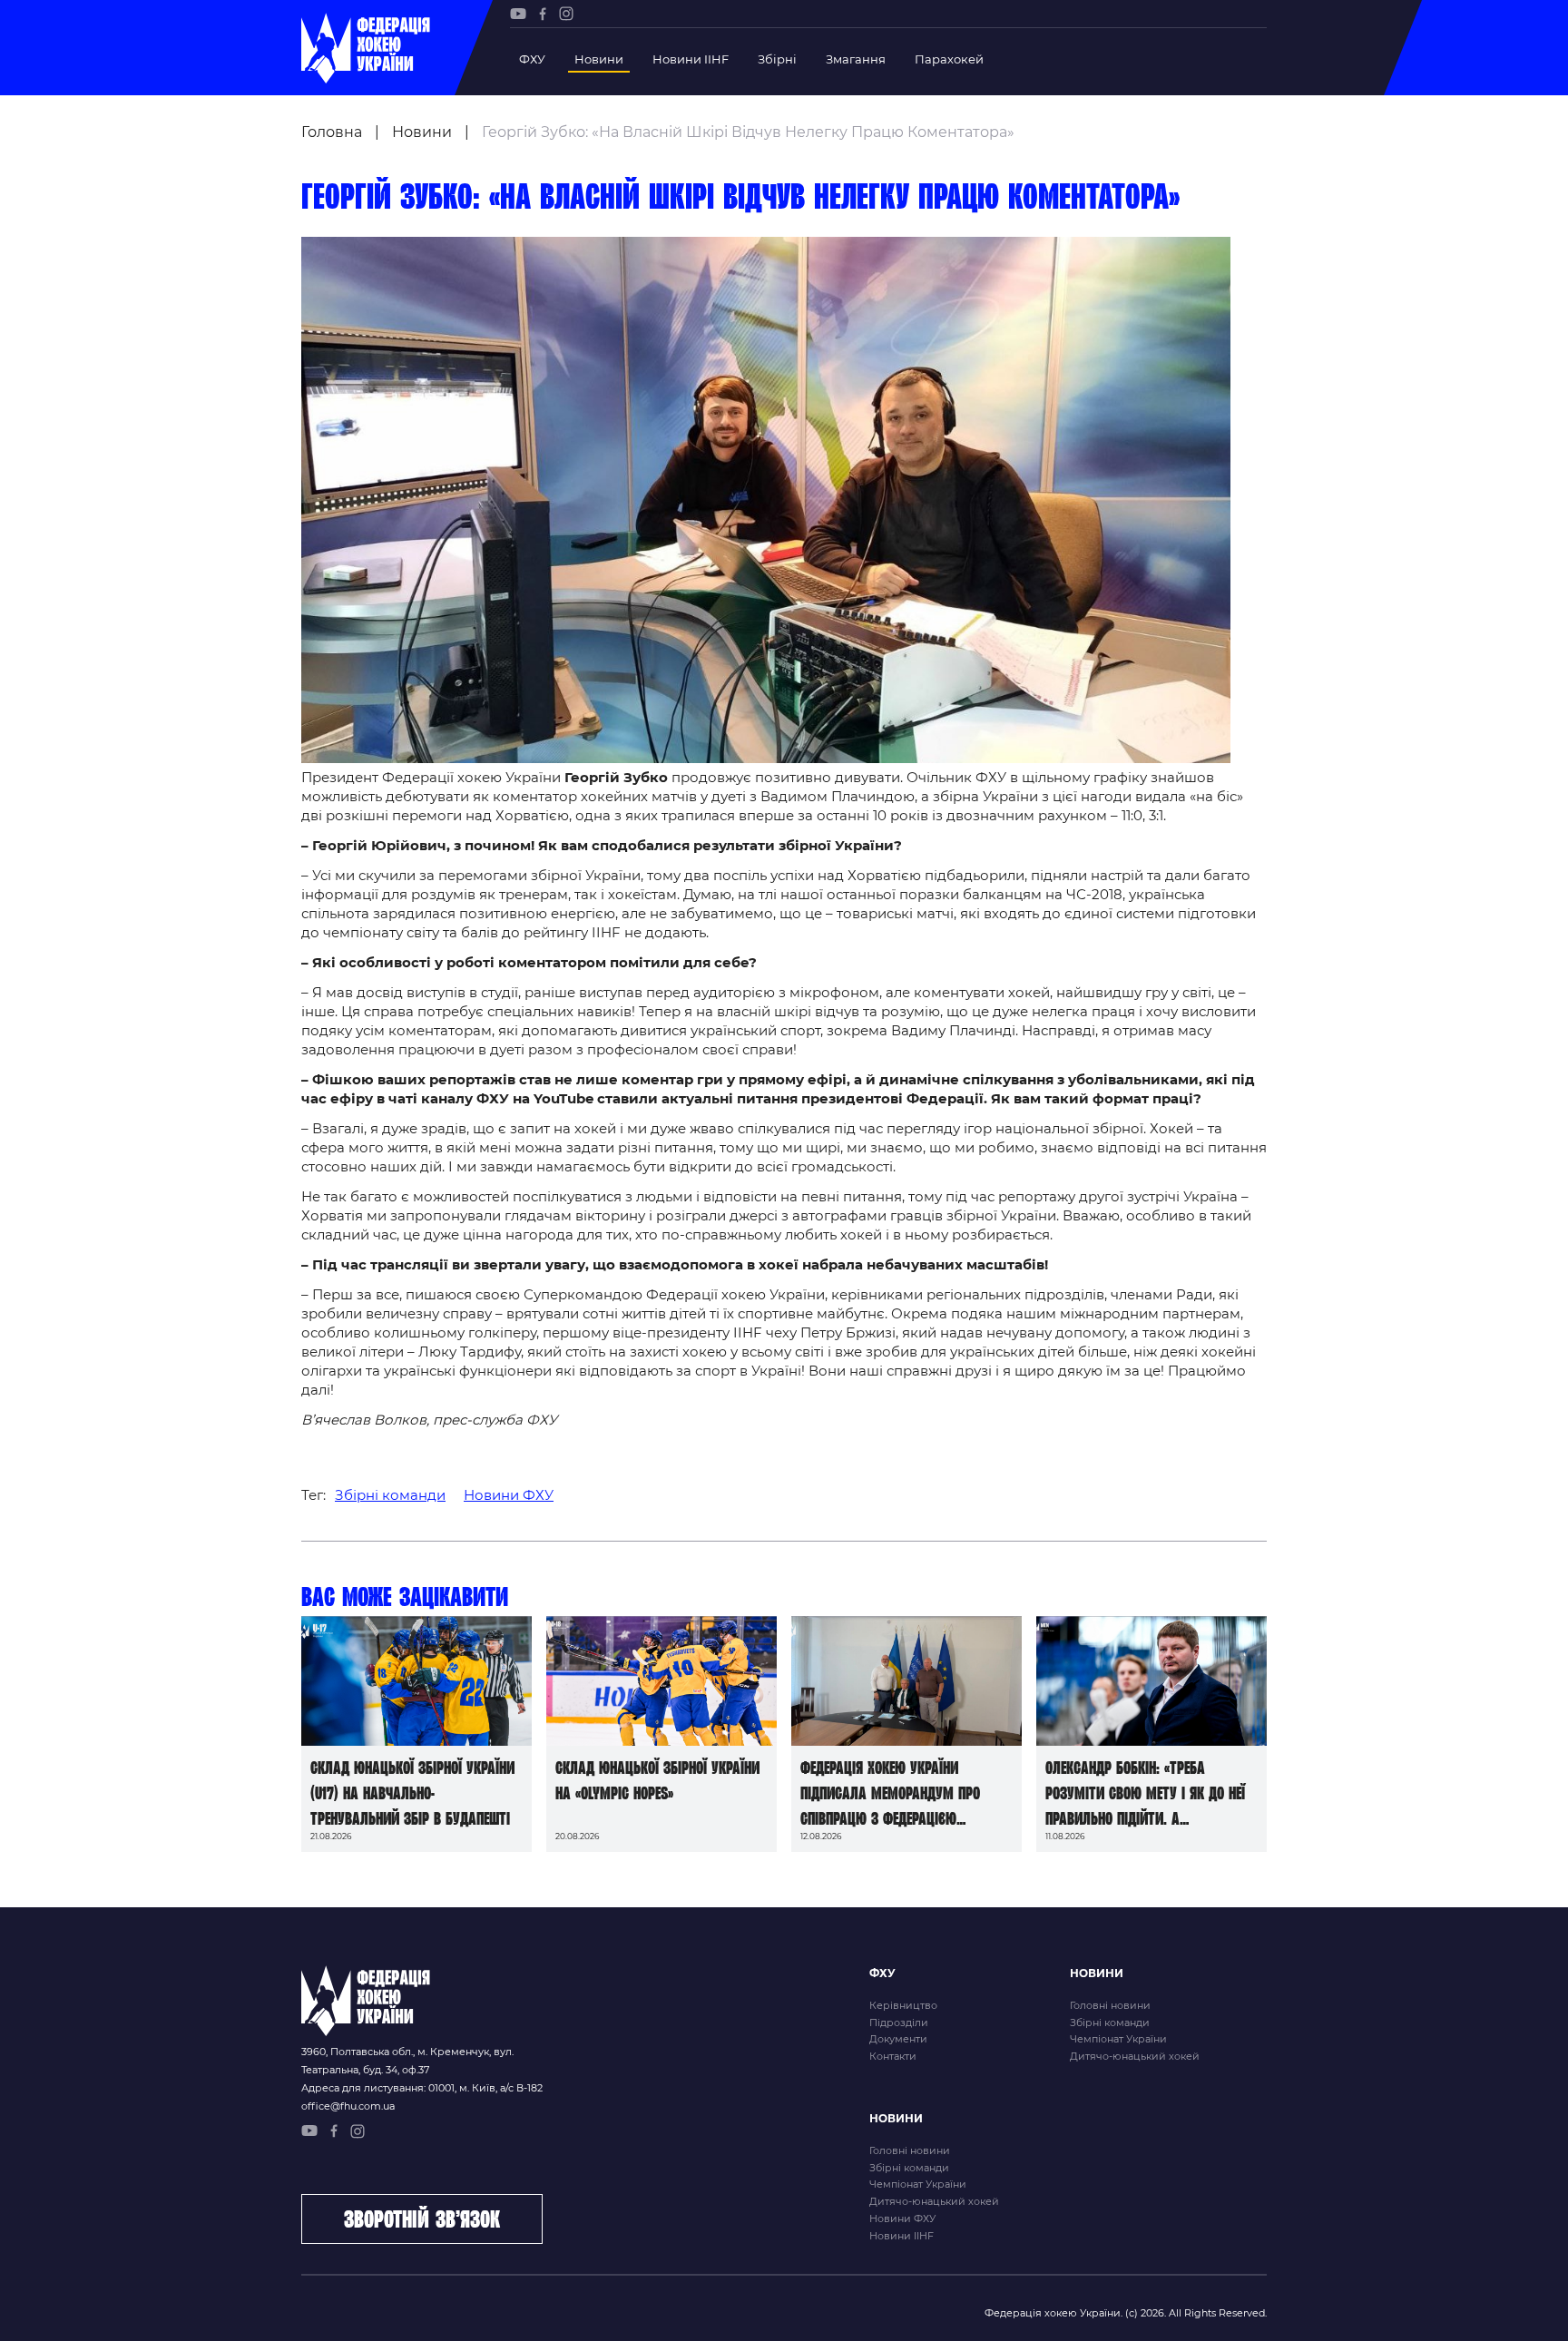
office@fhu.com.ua (348, 2106)
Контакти (893, 2056)
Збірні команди (390, 1495)
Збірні (777, 59)
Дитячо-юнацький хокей (1135, 2056)
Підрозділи (899, 2023)
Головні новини (1110, 2005)
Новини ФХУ (509, 1495)
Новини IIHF (691, 59)
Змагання (856, 59)
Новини (599, 59)
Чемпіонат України (1118, 2039)
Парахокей (949, 59)
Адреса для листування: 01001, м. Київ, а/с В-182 (422, 2088)
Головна (332, 132)
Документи (898, 2039)
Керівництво (903, 2005)
